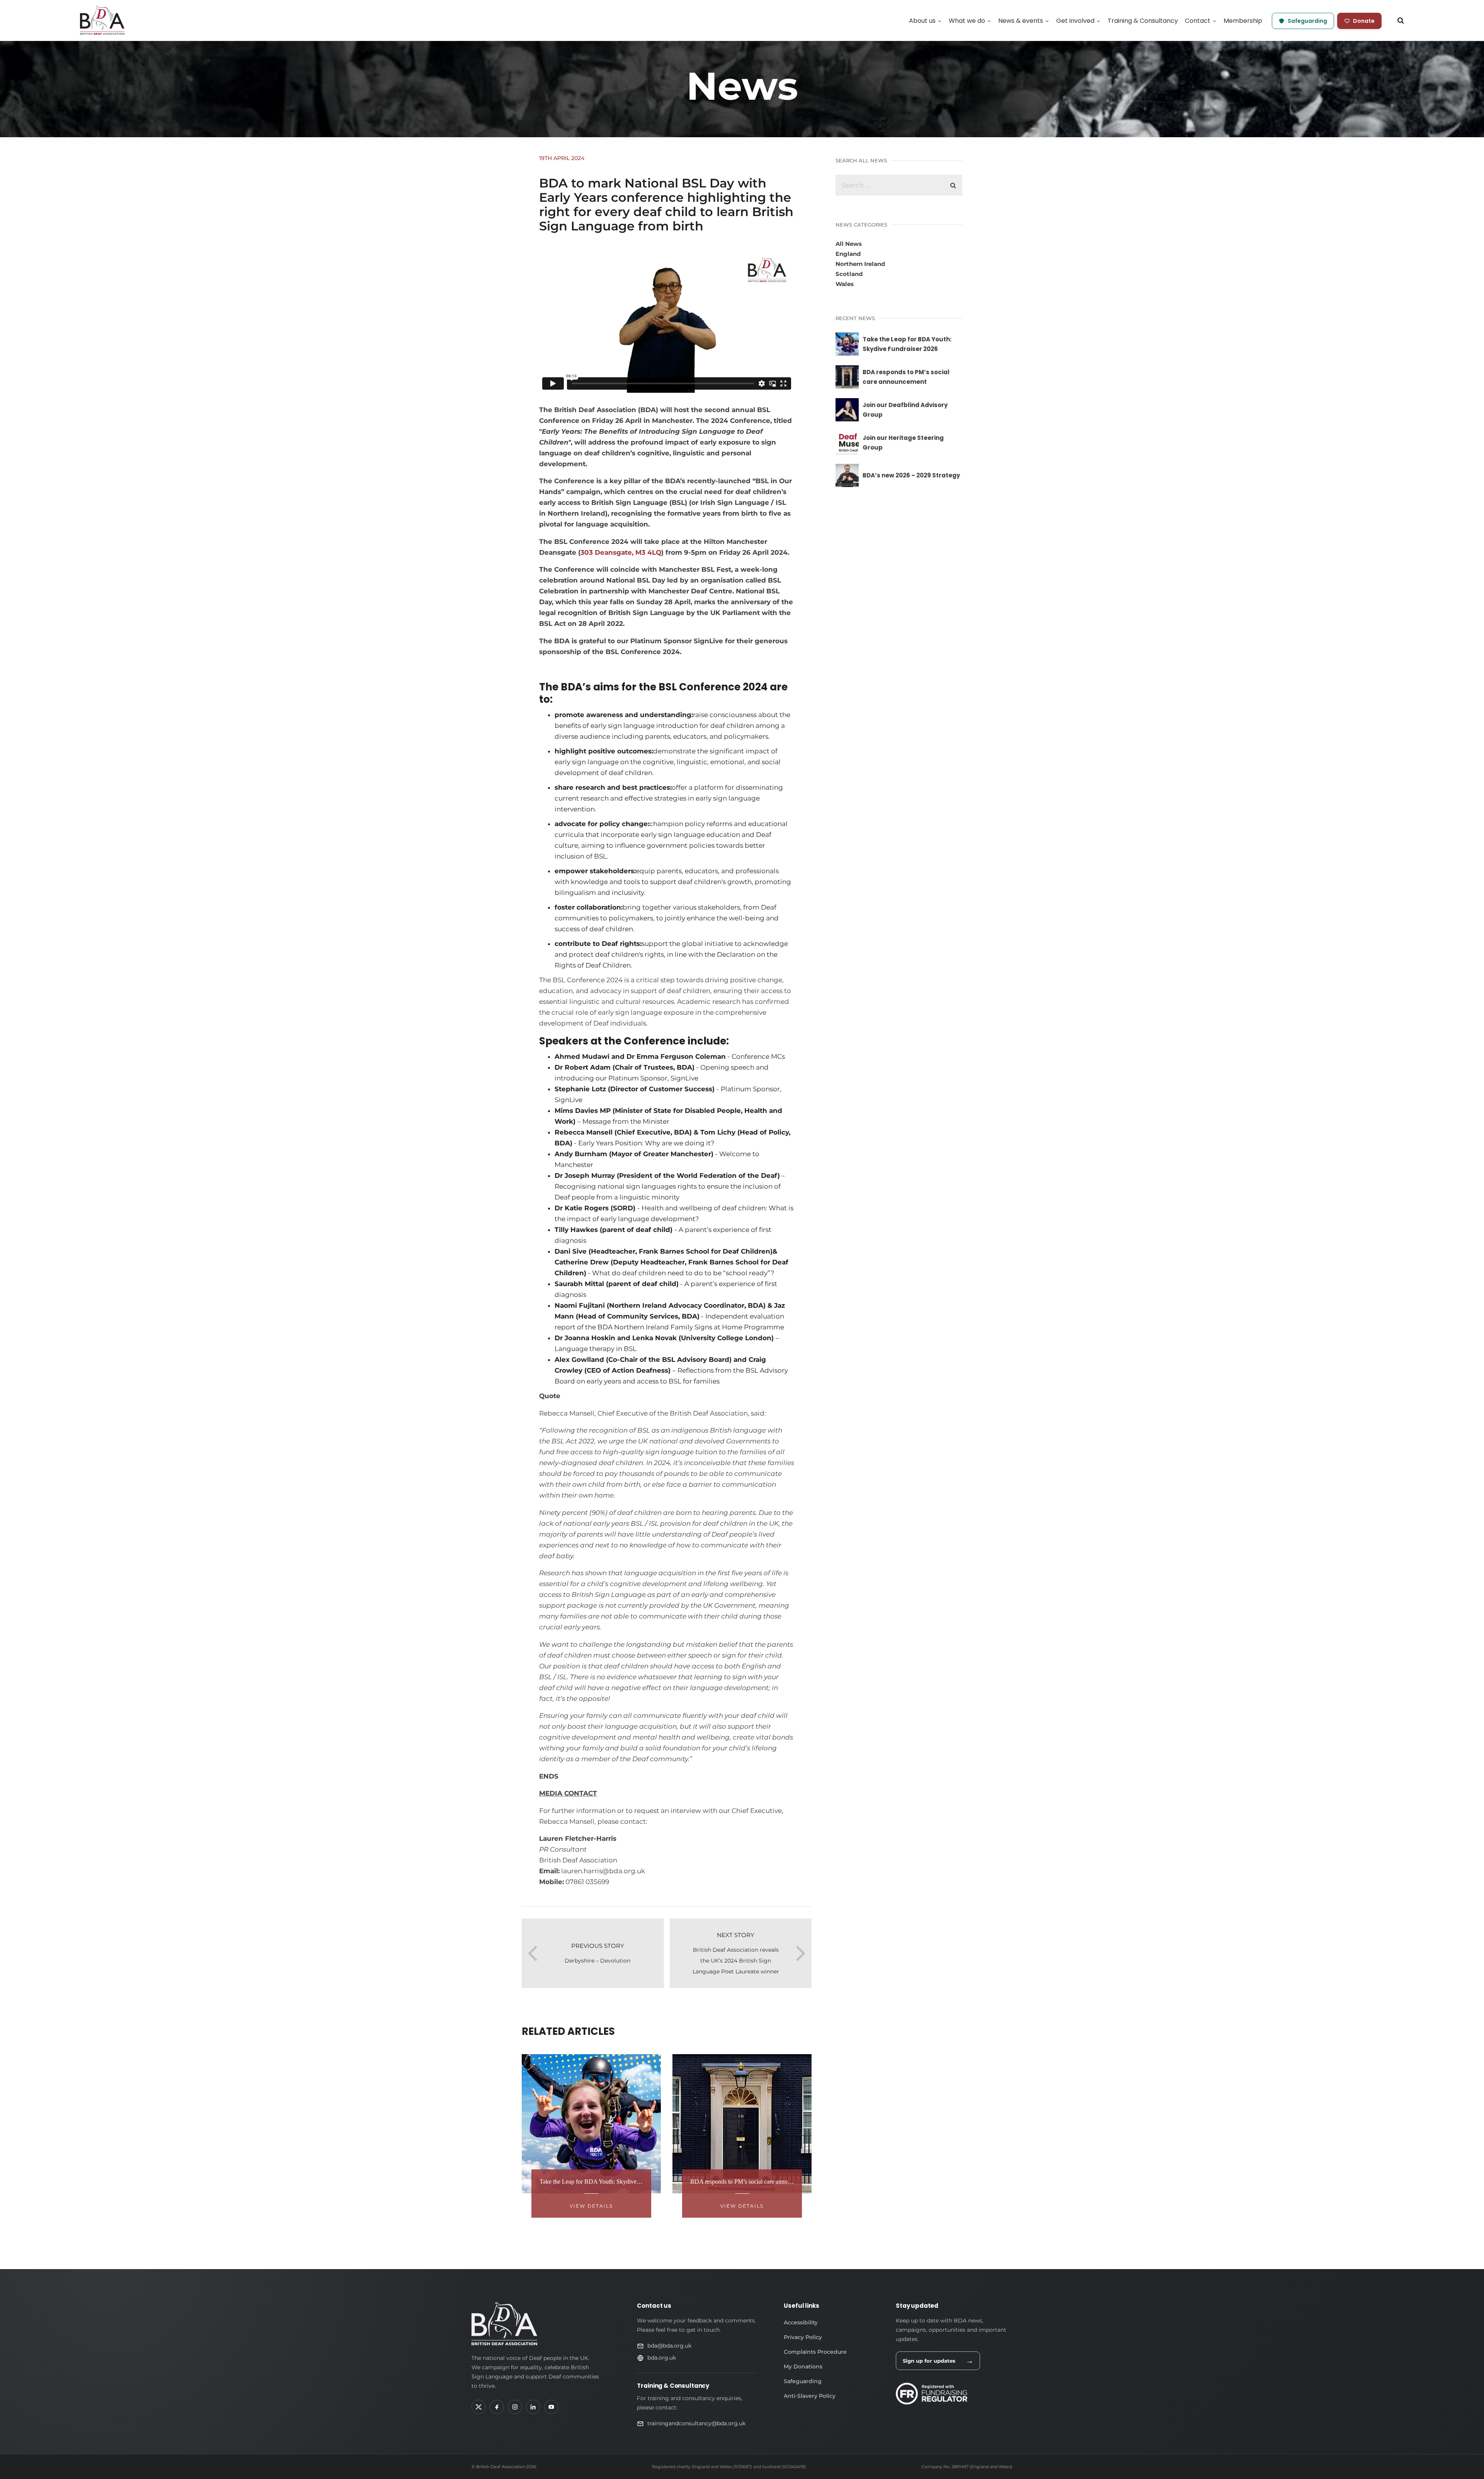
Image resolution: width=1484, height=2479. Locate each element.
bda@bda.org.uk (669, 2346)
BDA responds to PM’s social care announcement (906, 377)
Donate (1364, 21)
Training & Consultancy (1143, 21)
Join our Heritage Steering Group (903, 443)
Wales (845, 284)
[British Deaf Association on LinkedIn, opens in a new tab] (533, 2407)
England (848, 254)
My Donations (803, 2367)
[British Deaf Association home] (504, 2324)
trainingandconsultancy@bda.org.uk (696, 2423)
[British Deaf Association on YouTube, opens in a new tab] (551, 2407)
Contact (1198, 21)
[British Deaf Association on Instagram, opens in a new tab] (515, 2407)
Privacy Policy (803, 2337)
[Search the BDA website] (1401, 20)
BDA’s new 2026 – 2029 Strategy (911, 475)
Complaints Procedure (815, 2352)
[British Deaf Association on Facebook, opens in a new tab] (497, 2407)
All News (849, 244)
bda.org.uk (662, 2358)
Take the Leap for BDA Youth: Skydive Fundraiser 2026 (907, 344)
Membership (1243, 21)
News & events (1021, 21)
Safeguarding (1307, 21)
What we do (967, 21)
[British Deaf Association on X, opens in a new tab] (479, 2407)
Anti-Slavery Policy (810, 2396)
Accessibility (801, 2322)
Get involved (1075, 21)
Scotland (849, 274)
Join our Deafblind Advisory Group (905, 410)
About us (922, 21)
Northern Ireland (860, 264)
